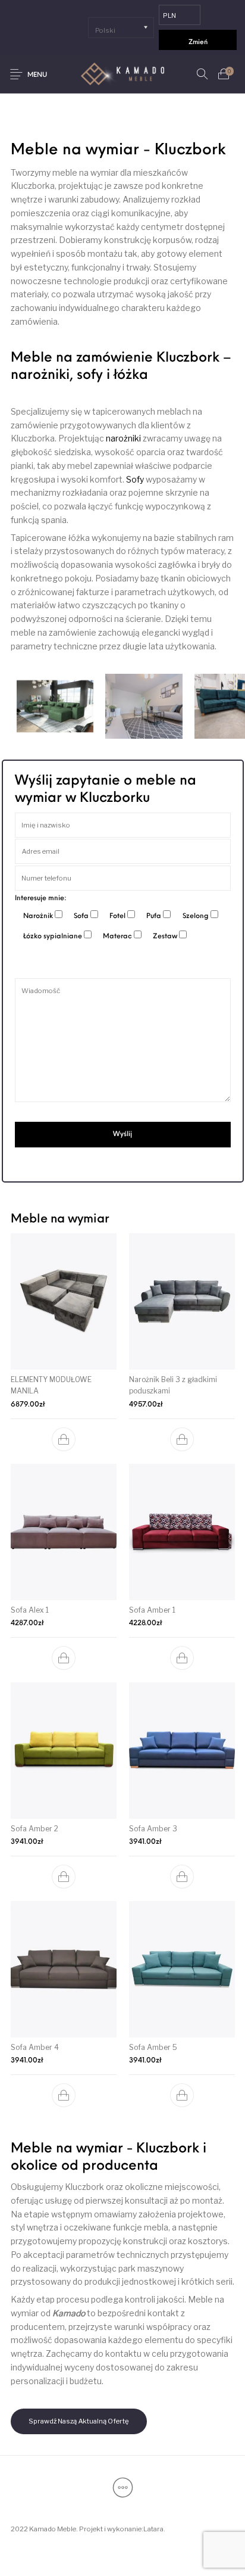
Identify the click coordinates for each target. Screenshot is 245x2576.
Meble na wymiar (60, 1219)
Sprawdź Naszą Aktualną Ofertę (79, 2421)
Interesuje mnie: (41, 898)
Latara (153, 2529)
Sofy (135, 479)
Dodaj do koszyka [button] (64, 1439)
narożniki (123, 438)
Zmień (198, 43)
